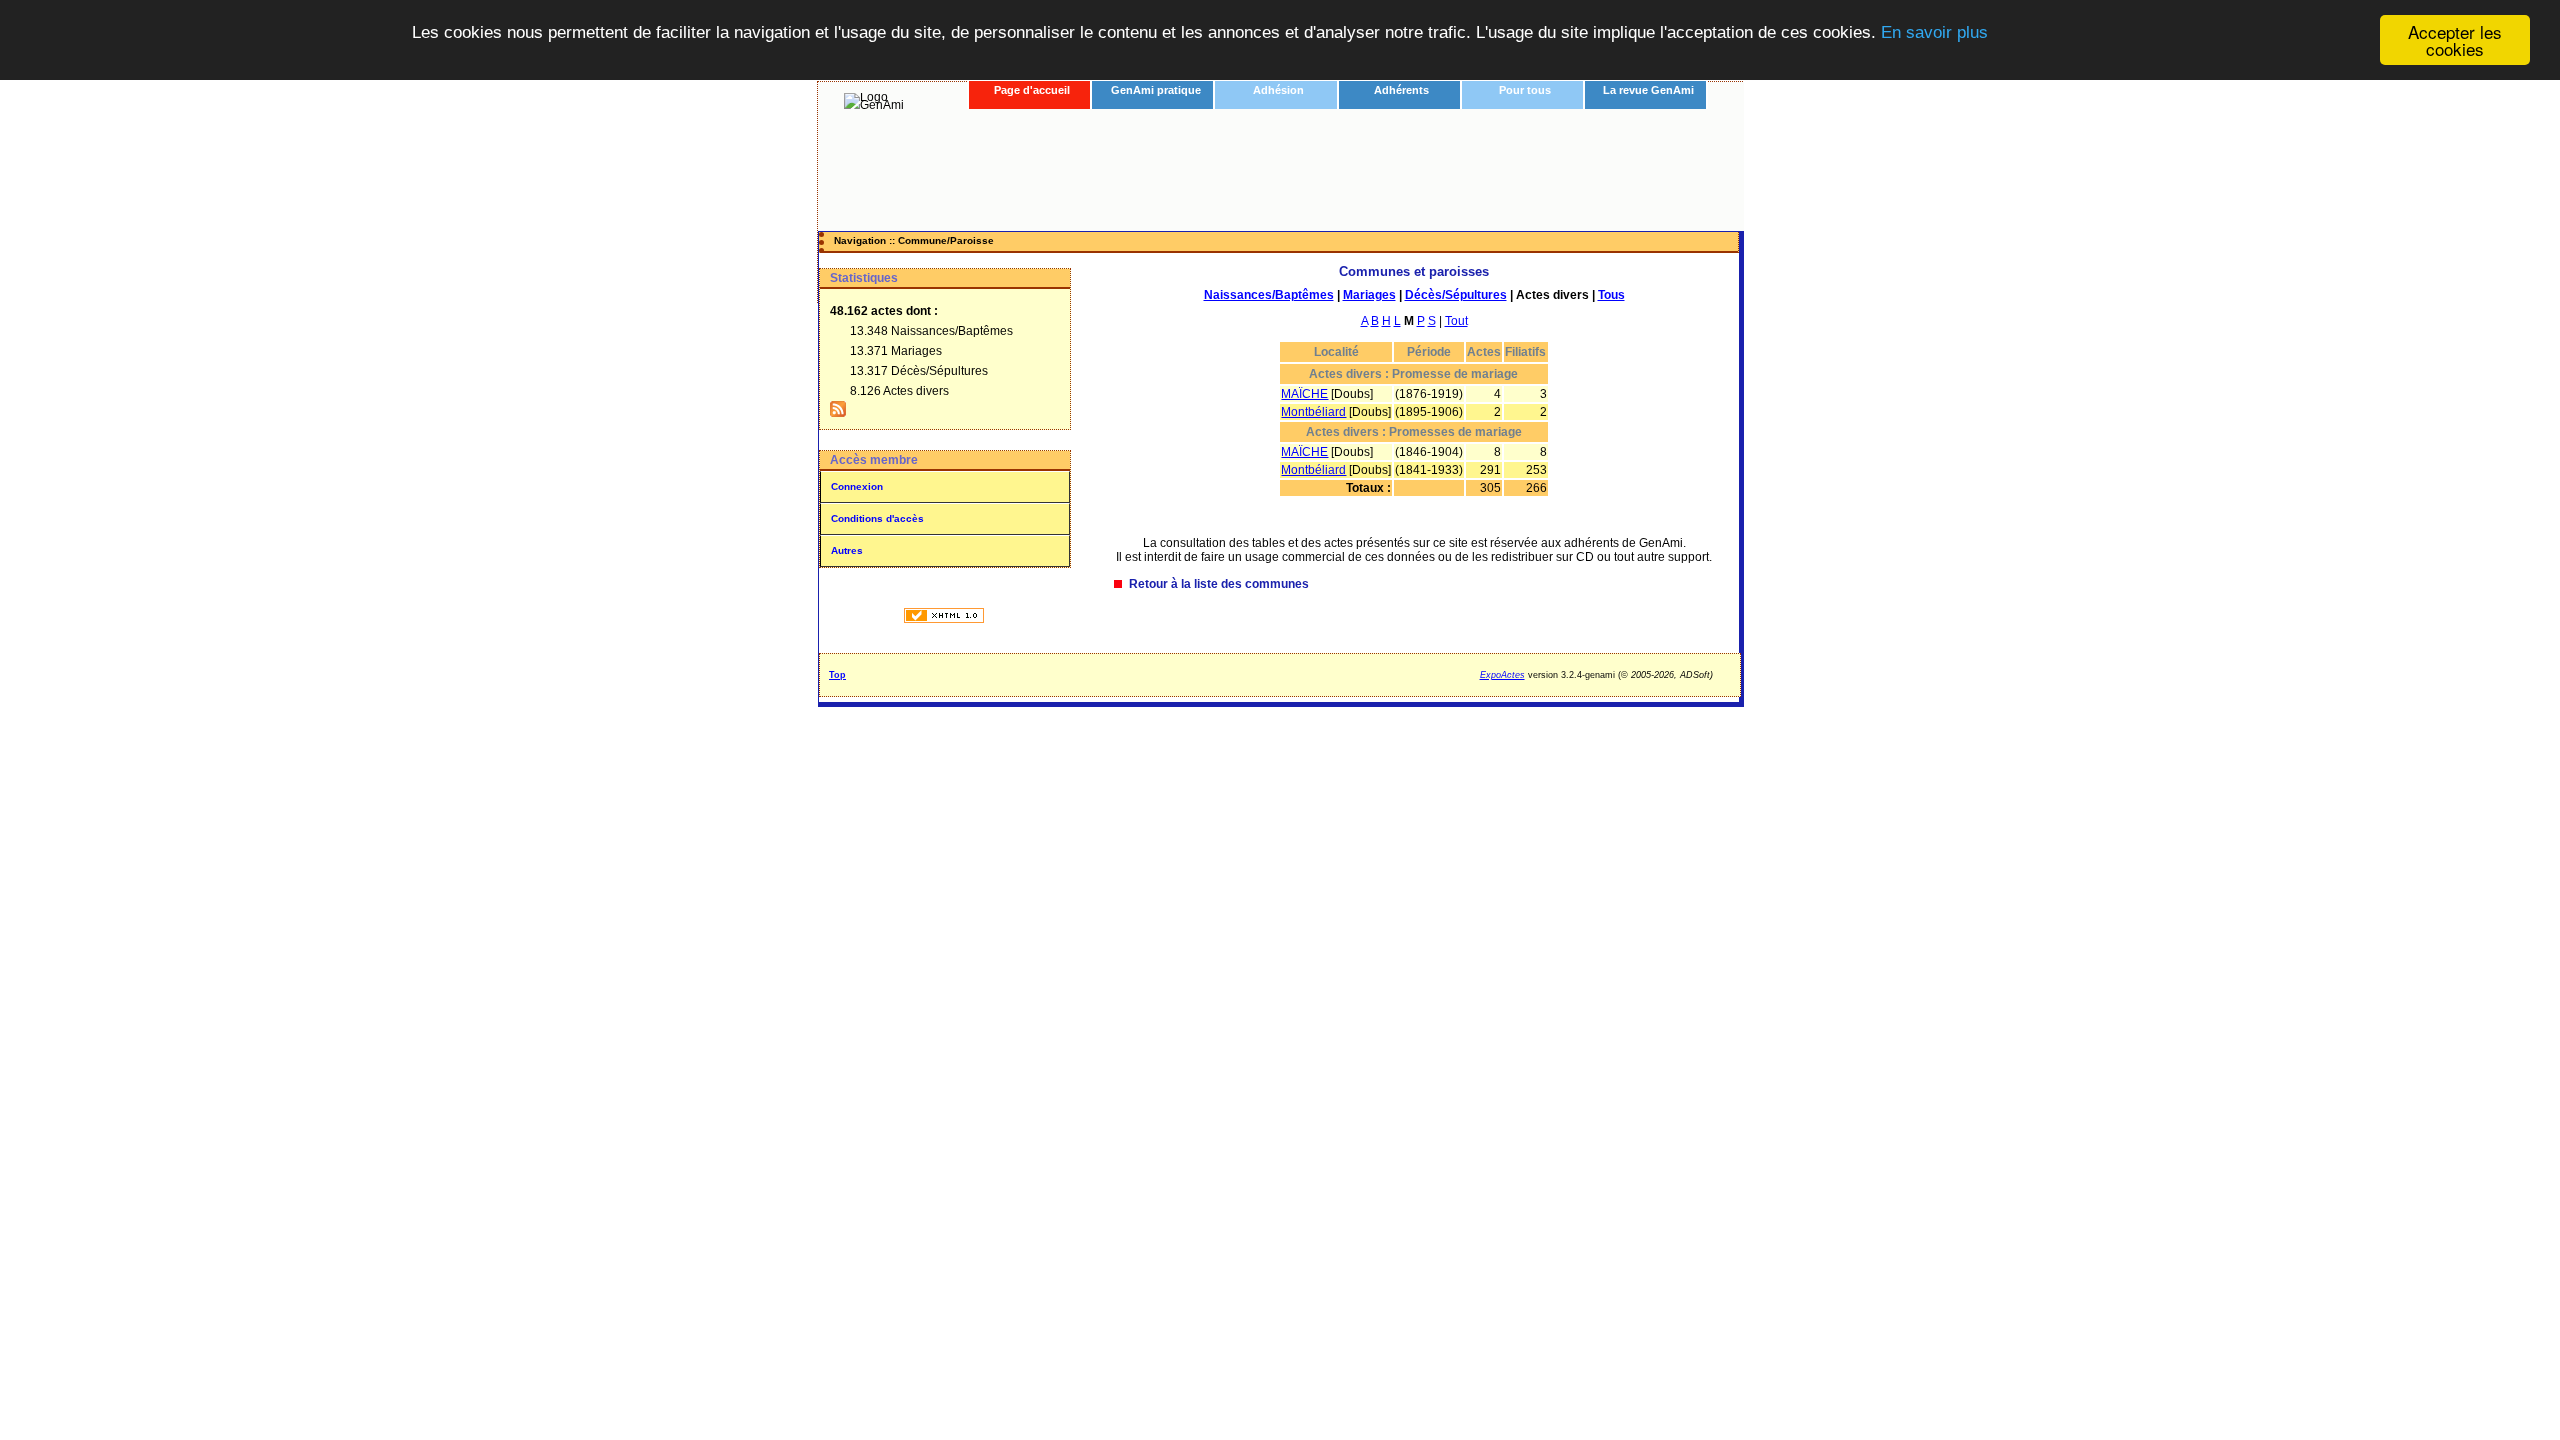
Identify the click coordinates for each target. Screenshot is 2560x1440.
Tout (1456, 321)
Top (837, 675)
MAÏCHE (1304, 394)
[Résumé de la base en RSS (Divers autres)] (838, 413)
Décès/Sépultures (1456, 295)
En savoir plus (1934, 32)
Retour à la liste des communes (1219, 584)
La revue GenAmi (1648, 90)
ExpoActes (1502, 675)
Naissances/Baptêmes (1269, 295)
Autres (847, 550)
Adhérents (1401, 90)
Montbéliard (1313, 412)
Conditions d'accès (877, 518)
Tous (1611, 295)
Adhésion (1278, 90)
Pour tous (1525, 90)
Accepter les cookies (2455, 40)
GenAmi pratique (1156, 90)
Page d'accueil (1032, 90)
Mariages (1369, 295)
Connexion (857, 486)
